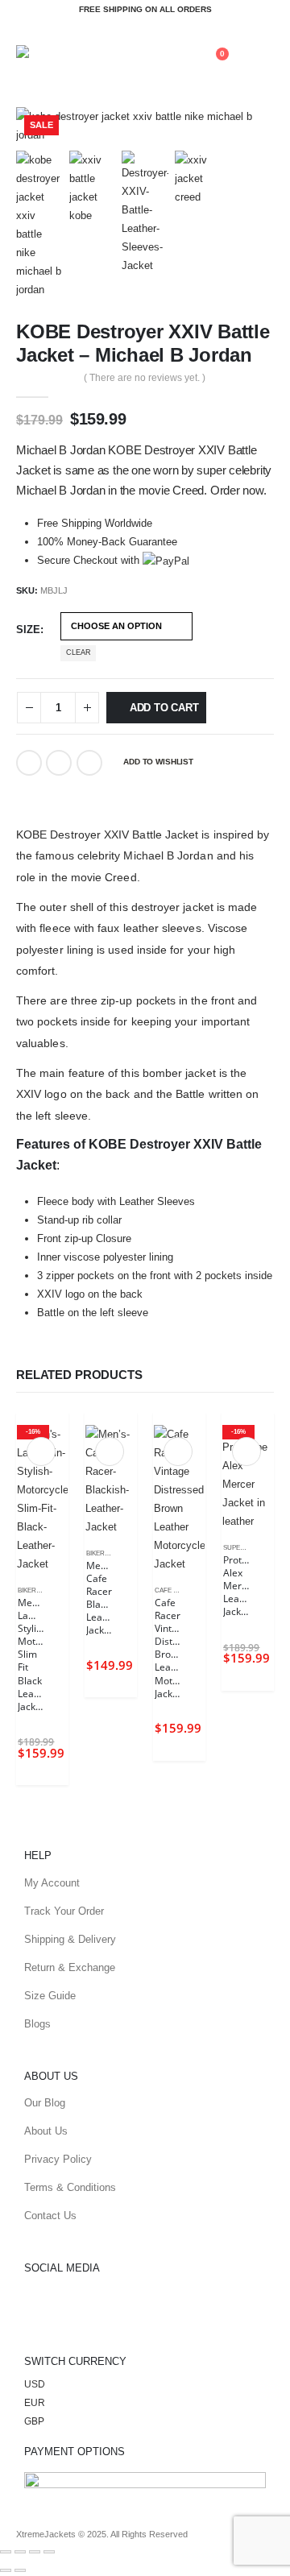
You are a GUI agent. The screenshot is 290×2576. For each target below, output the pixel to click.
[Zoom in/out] (6, 2552)
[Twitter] (87, 2309)
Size (28, 630)
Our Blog (45, 2103)
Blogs (37, 2024)
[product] (111, 1481)
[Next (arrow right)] (20, 2570)
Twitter (59, 763)
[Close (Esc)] (49, 2552)
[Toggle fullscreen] (20, 2552)
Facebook (29, 763)
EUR (35, 2402)
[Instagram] (130, 2309)
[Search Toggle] (178, 56)
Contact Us (50, 2216)
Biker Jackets (42, 1590)
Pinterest (89, 763)
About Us (46, 2131)
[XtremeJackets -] (72, 54)
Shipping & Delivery (70, 1939)
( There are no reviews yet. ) (145, 378)
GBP (34, 2421)
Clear (79, 652)
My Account (52, 1883)
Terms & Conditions (70, 2187)
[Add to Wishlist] (60, 1592)
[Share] (35, 2552)
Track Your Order (64, 1911)
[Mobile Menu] (259, 55)
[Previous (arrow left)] (6, 2570)
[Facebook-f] (44, 2309)
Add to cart (164, 708)
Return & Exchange (70, 1967)
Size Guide (50, 1996)
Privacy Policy (58, 2159)
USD (35, 2384)
